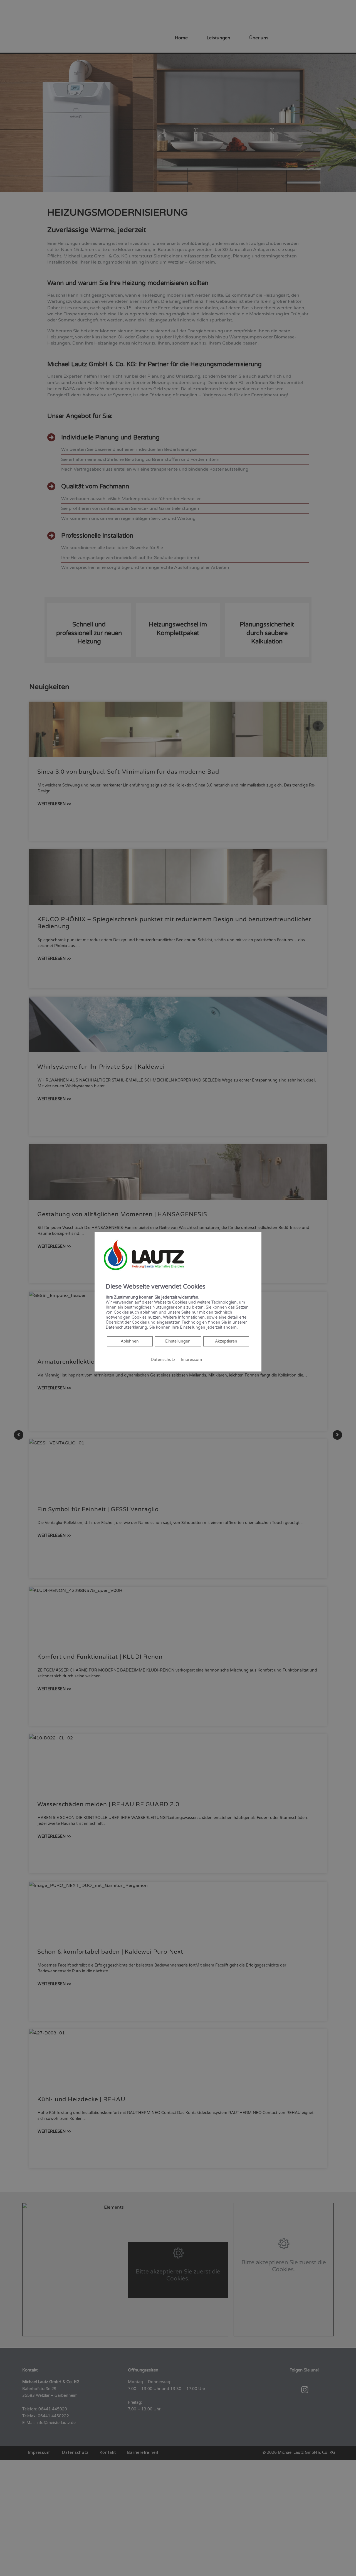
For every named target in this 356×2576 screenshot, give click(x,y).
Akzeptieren (226, 1341)
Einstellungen (178, 1341)
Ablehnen (130, 1341)
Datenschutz (163, 1360)
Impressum (191, 1360)
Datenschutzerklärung (126, 1327)
